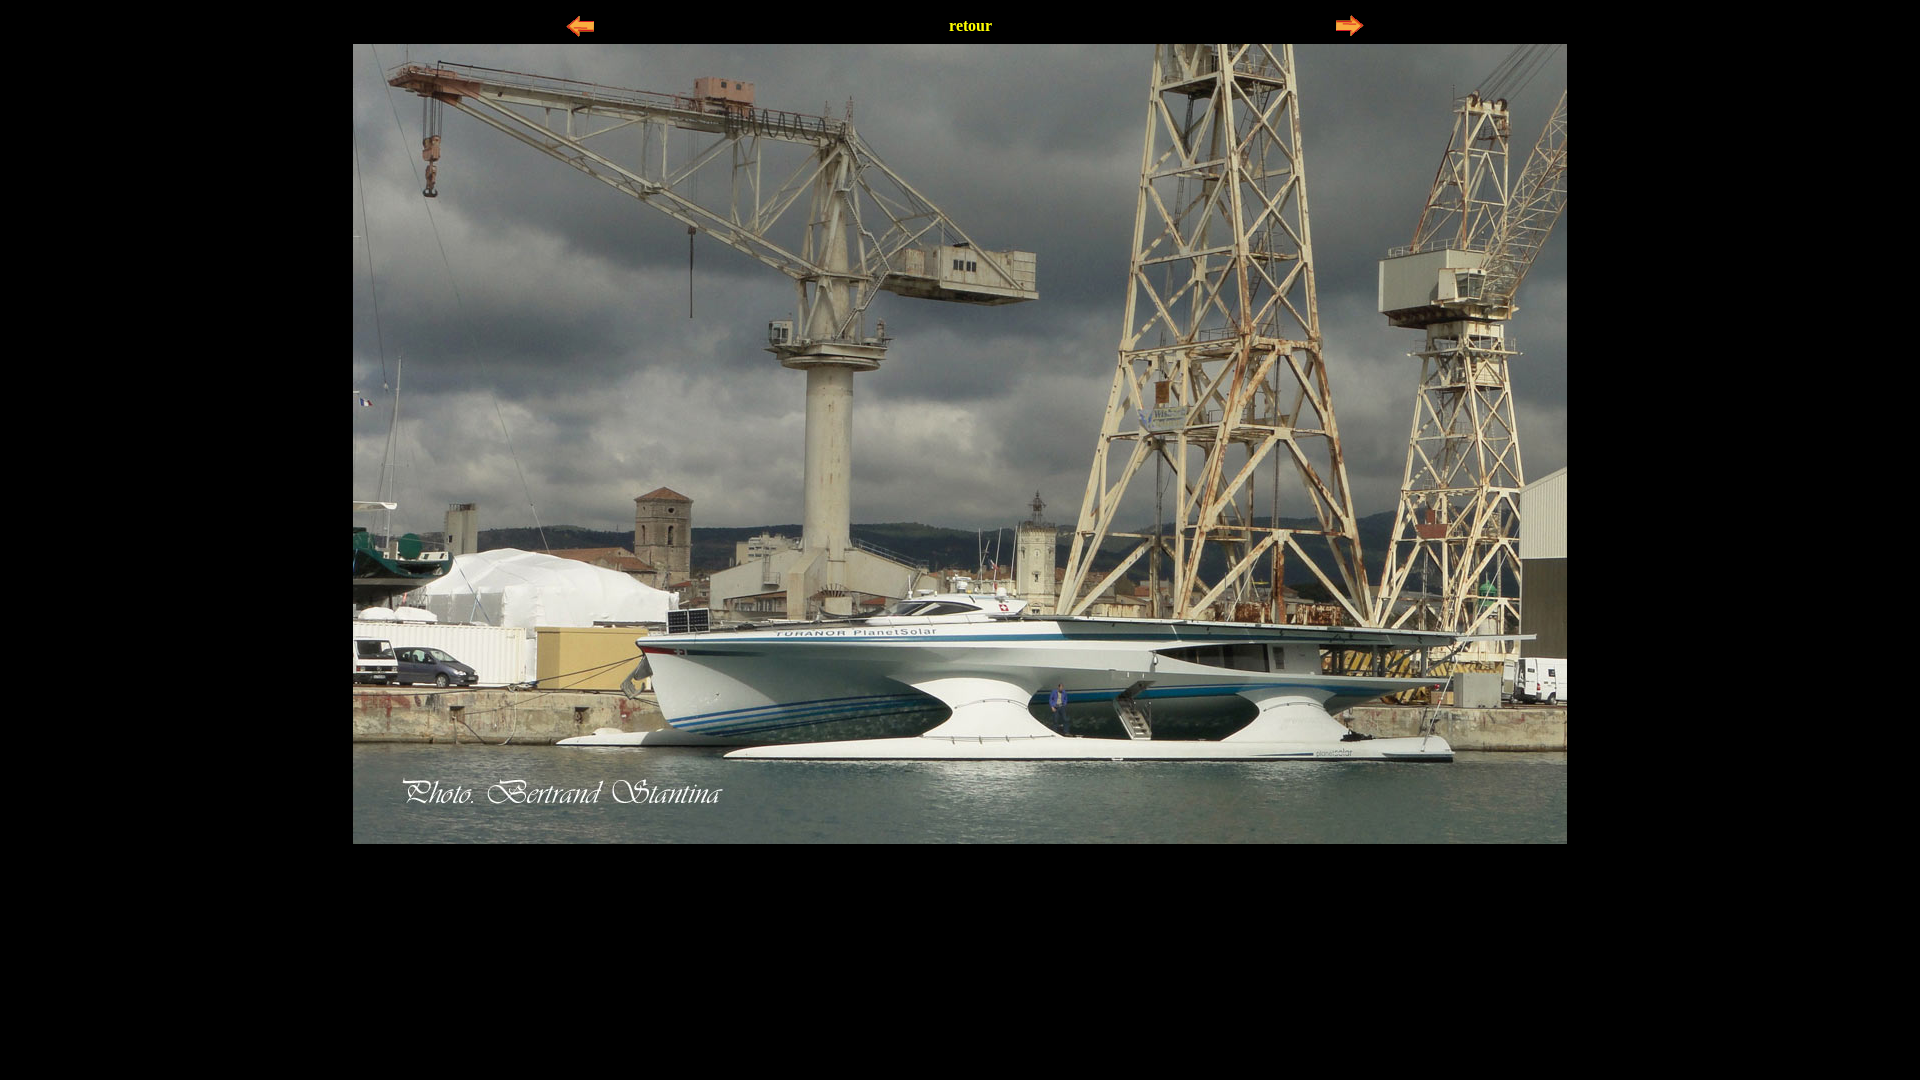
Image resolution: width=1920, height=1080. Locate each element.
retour (970, 25)
